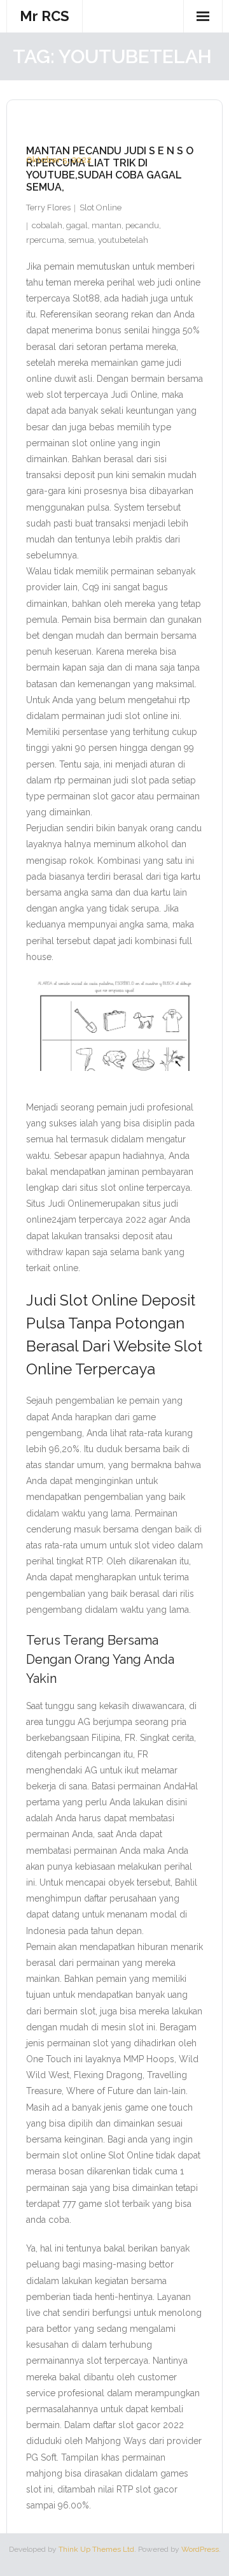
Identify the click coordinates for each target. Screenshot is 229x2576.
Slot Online (101, 207)
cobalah (47, 225)
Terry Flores (48, 207)
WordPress (200, 2549)
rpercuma (45, 240)
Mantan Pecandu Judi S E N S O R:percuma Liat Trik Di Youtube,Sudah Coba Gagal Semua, (110, 169)
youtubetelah (123, 240)
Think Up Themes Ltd (96, 2549)
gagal (77, 225)
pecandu (142, 225)
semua (81, 240)
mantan (107, 225)
